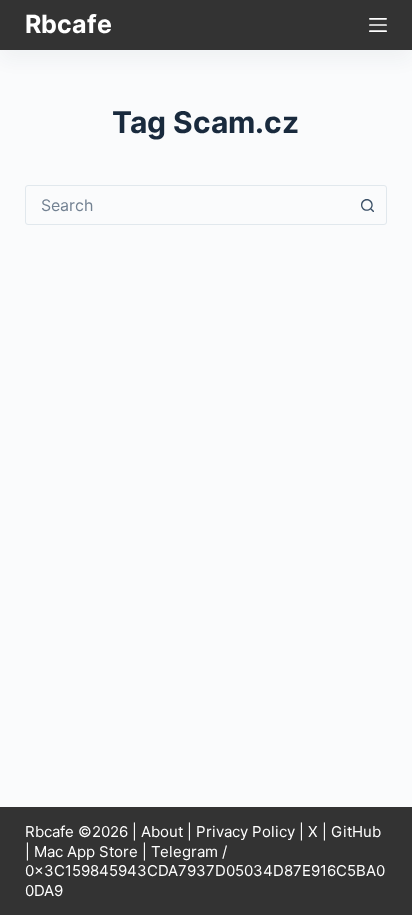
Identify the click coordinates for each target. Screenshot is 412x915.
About (162, 831)
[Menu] (378, 25)
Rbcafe (68, 24)
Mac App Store (86, 851)
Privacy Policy (245, 831)
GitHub (356, 831)
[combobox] (187, 205)
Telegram (184, 851)
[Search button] (367, 205)
